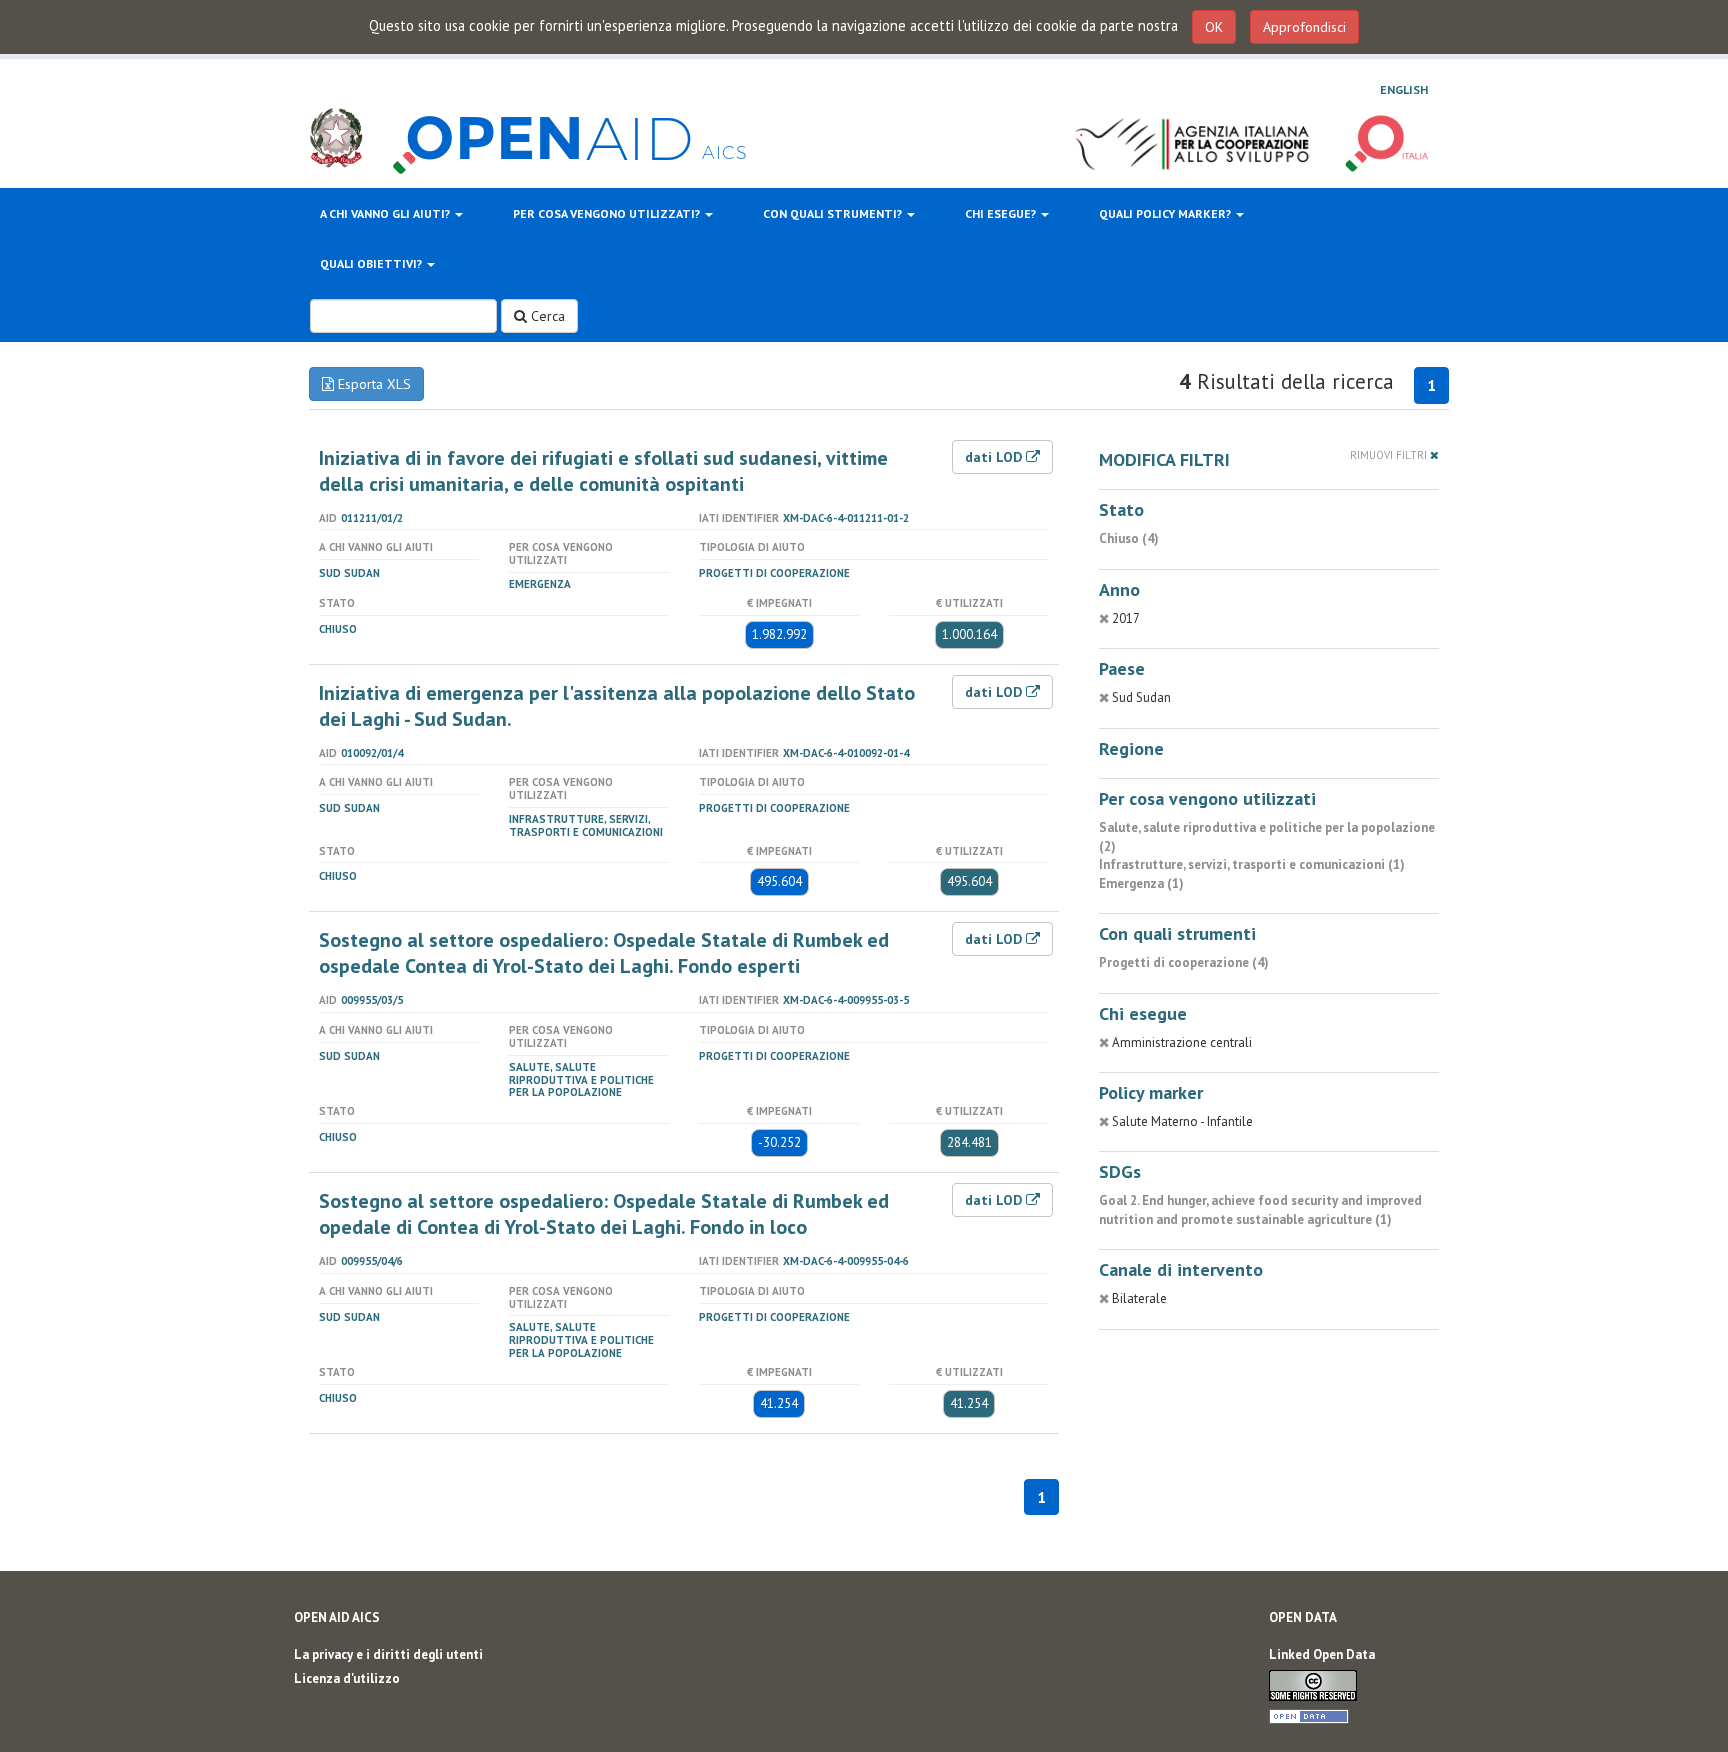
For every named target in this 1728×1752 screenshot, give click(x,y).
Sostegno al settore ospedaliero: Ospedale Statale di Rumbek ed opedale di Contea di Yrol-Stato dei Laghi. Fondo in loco (604, 1214)
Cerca (546, 316)
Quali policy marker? (1166, 213)
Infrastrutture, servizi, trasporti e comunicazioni (586, 825)
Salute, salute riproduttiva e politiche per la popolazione (581, 1080)
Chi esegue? (1002, 213)
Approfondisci (1304, 27)
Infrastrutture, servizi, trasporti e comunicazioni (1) (1252, 864)
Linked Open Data (1322, 1654)
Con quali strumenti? (834, 213)
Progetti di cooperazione (774, 573)
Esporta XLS (372, 384)
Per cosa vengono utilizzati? (608, 213)
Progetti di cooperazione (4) (1184, 962)
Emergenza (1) (1141, 883)
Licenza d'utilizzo (347, 1678)
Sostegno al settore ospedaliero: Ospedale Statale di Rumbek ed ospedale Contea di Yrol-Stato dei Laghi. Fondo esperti (604, 953)
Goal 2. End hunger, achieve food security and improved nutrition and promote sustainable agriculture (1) (1260, 1210)
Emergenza (540, 584)
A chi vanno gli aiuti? (386, 213)
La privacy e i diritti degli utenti (388, 1654)
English (1404, 89)
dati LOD (995, 457)
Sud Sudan (349, 573)
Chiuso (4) (1129, 538)
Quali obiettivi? (372, 263)
